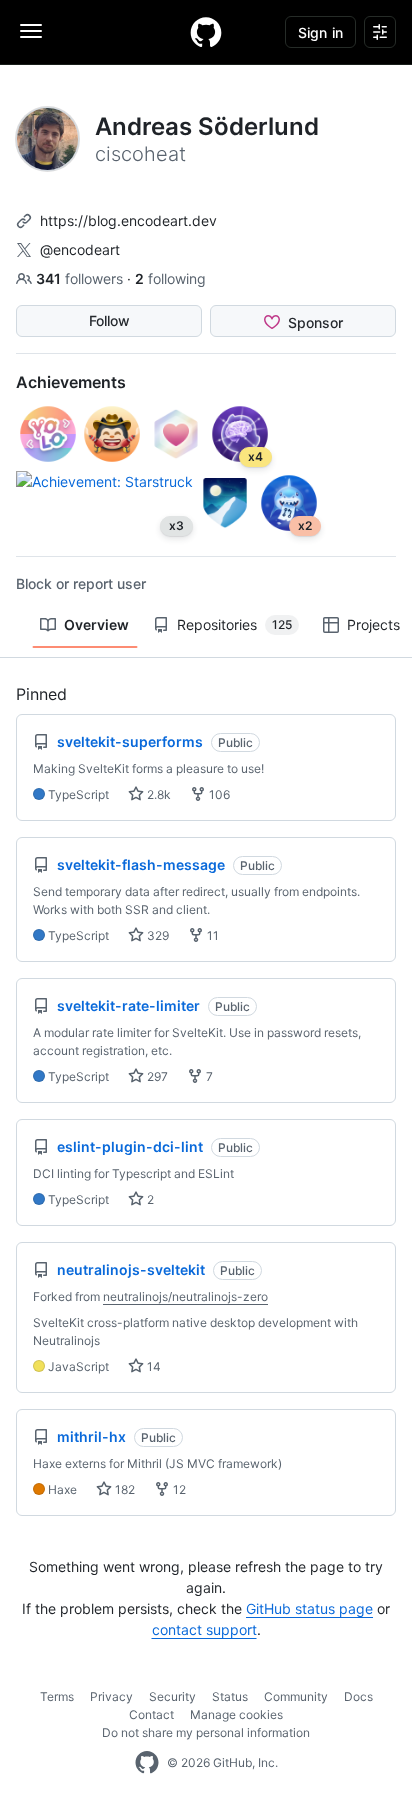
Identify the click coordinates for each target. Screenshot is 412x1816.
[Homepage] (206, 32)
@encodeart (80, 249)
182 (123, 1489)
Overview (96, 624)
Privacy (111, 1696)
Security (172, 1696)
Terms (57, 1696)
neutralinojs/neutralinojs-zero (185, 1296)
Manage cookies (236, 1714)
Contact (151, 1714)
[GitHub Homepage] (147, 1763)
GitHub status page (309, 1608)
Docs (358, 1696)
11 (211, 935)
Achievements (71, 382)
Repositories (234, 624)
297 (156, 1076)
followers (81, 278)
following (170, 278)
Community (296, 1696)
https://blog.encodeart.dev (128, 220)
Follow (109, 320)
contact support (204, 1629)
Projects (373, 624)
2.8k (157, 794)
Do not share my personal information (206, 1732)
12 (178, 1489)
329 (156, 935)
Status (230, 1696)
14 (152, 1366)
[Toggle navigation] (31, 31)
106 (218, 794)
